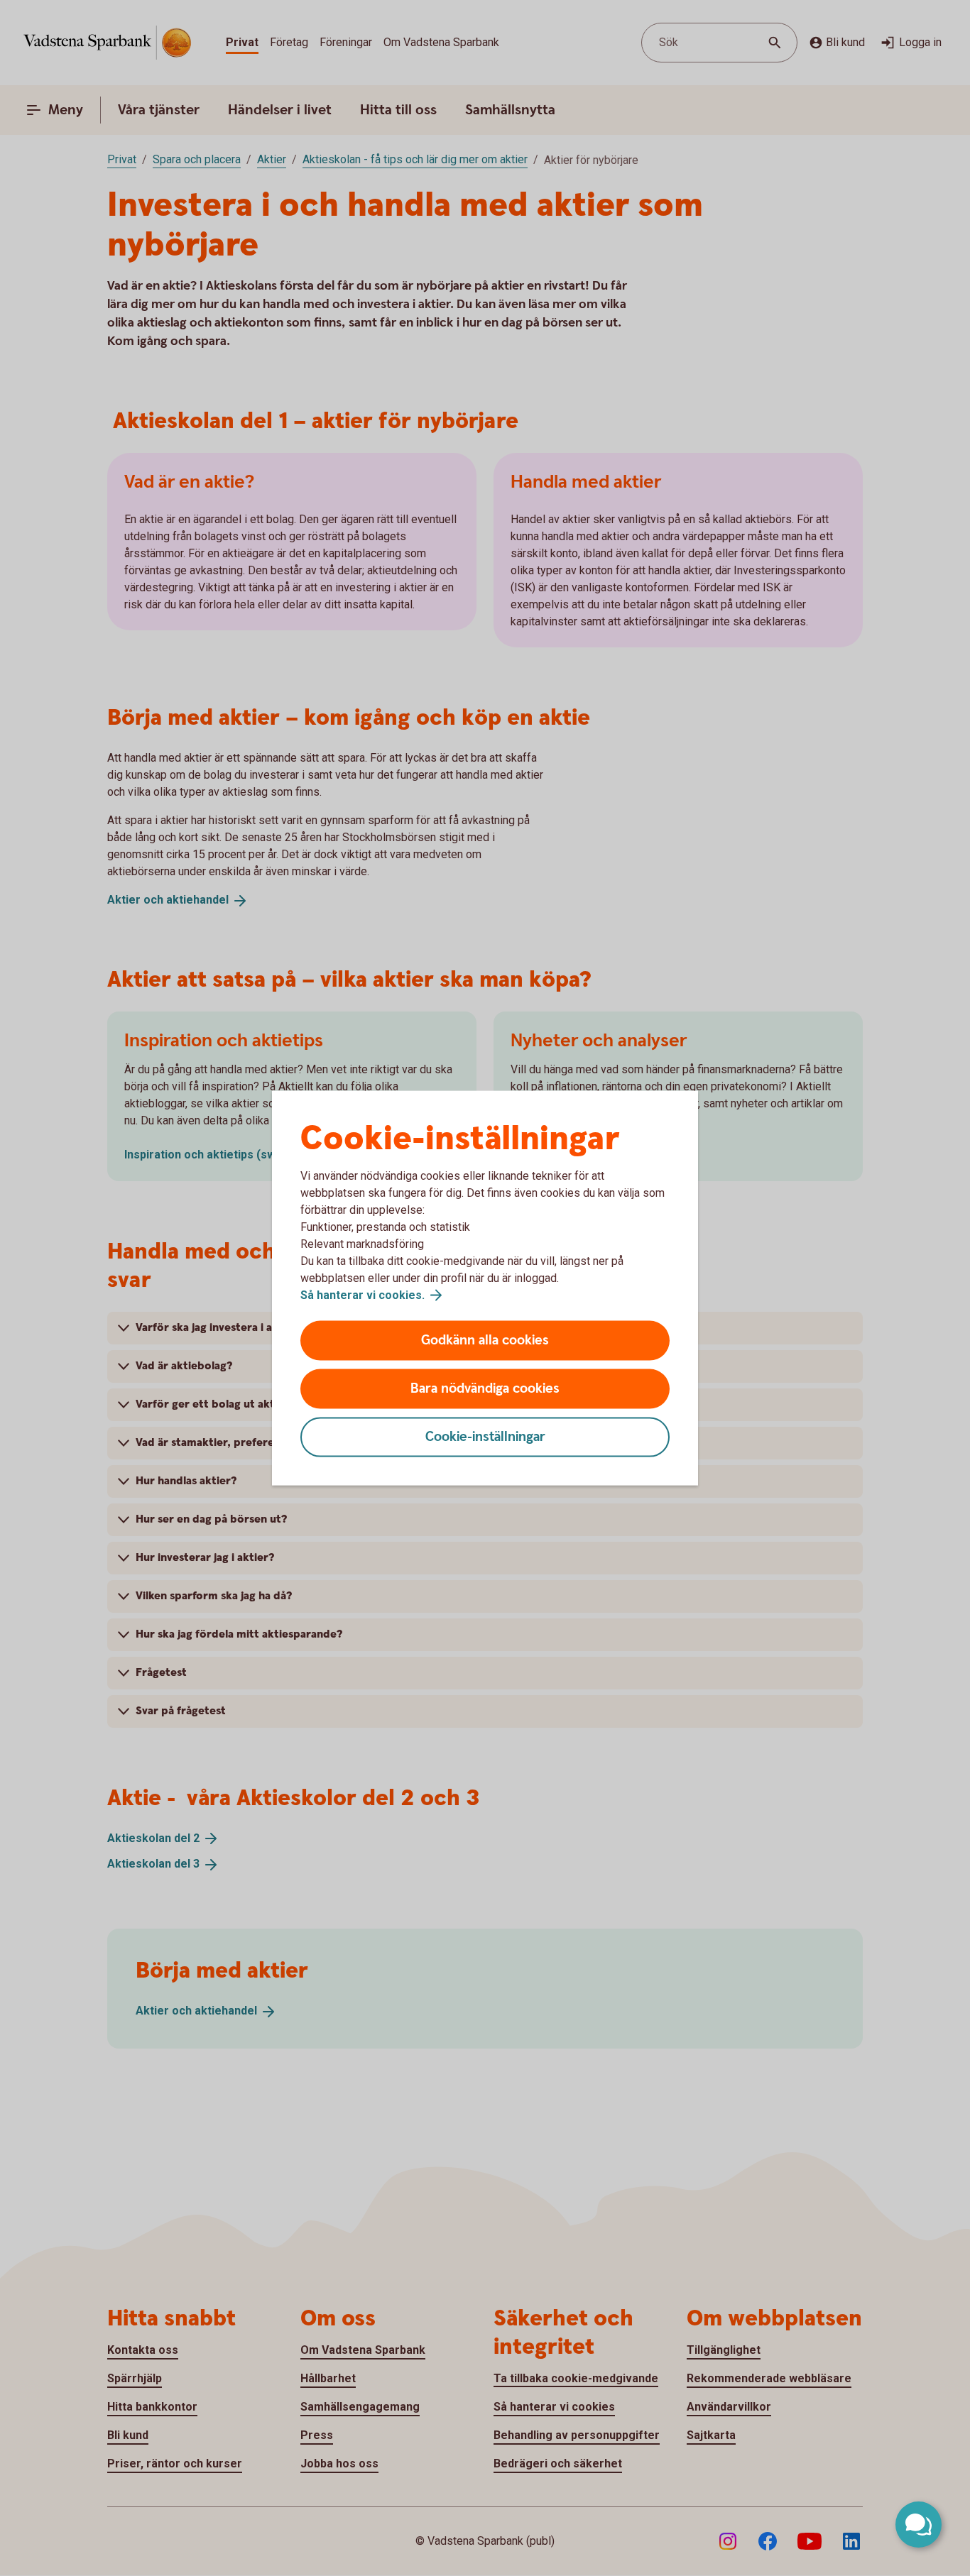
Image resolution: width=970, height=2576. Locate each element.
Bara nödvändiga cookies (485, 1389)
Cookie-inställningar (485, 1437)
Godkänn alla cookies (485, 1341)
